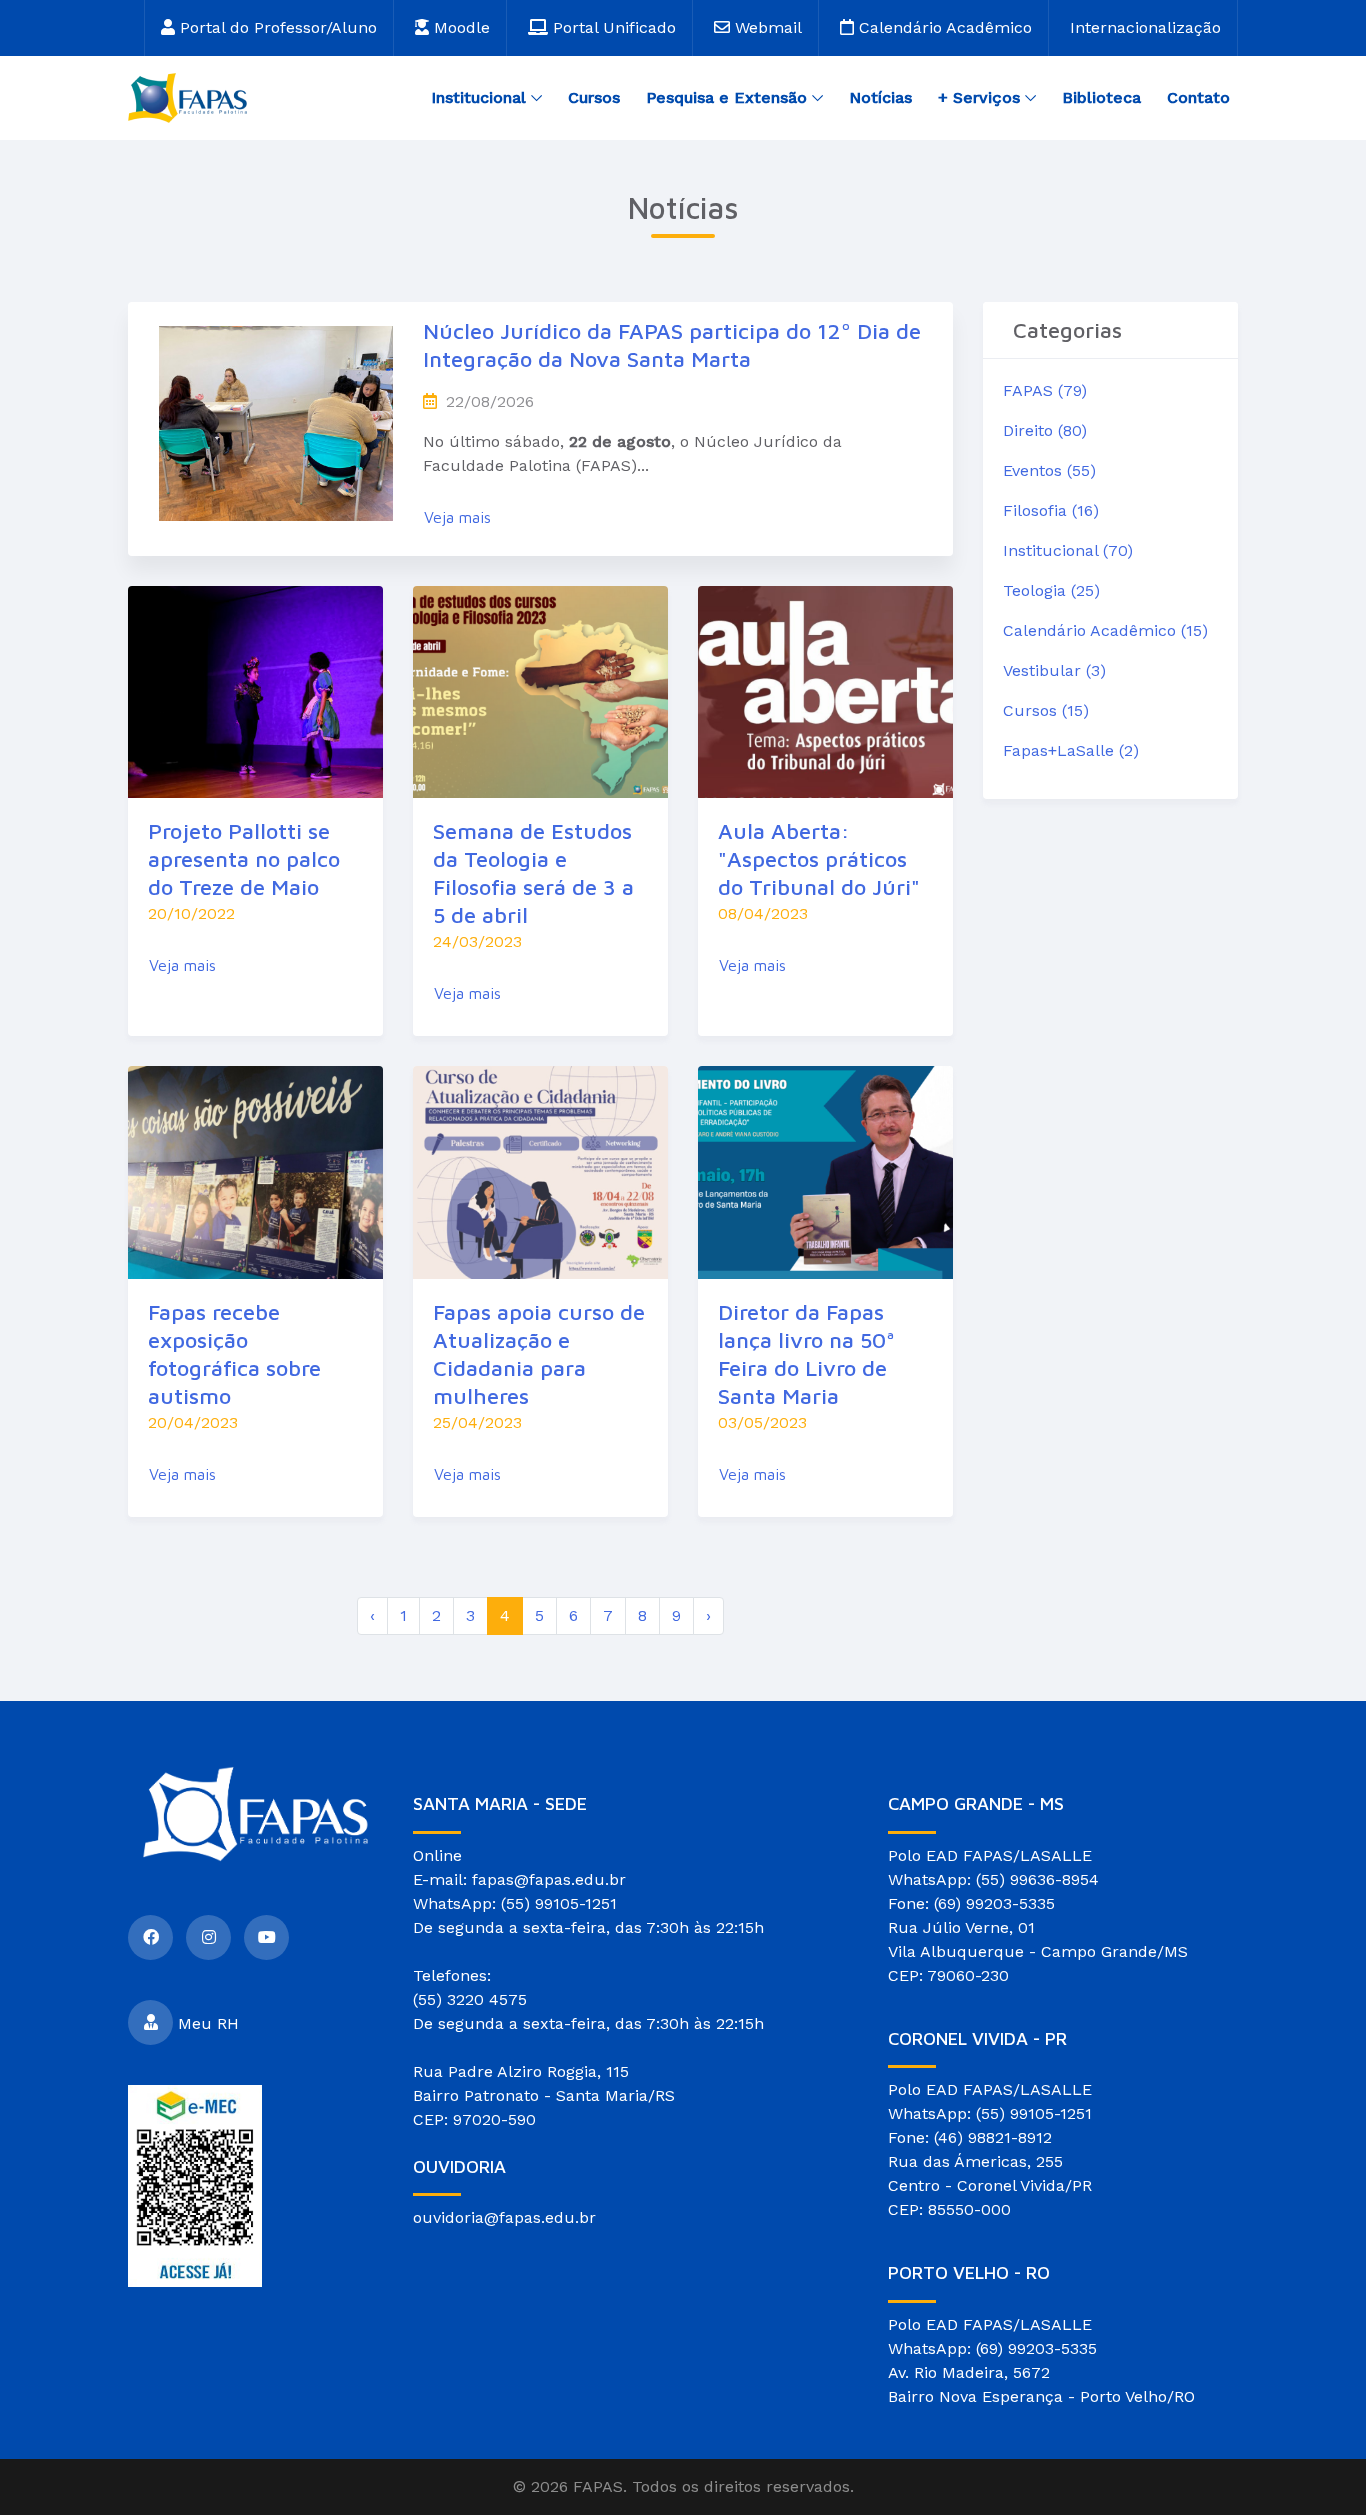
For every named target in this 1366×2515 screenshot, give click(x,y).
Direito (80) (1045, 430)
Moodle (459, 27)
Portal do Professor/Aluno (276, 27)
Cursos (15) (1046, 710)
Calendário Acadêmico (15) (1105, 630)
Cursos (594, 97)
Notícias (880, 97)
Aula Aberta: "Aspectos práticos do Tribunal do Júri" (819, 859)
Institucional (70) (1068, 550)
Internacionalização (1145, 27)
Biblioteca (1101, 97)
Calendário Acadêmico (943, 27)
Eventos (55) (1049, 470)
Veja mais (457, 517)
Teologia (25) (1051, 590)
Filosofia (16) (1051, 510)
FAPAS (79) (1045, 390)
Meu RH (208, 2022)
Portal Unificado (612, 27)
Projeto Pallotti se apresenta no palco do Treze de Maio (244, 859)
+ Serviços (979, 97)
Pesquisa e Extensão (726, 97)
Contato (1198, 97)
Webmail (766, 27)
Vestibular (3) (1054, 670)
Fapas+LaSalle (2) (1071, 750)
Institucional (478, 97)
